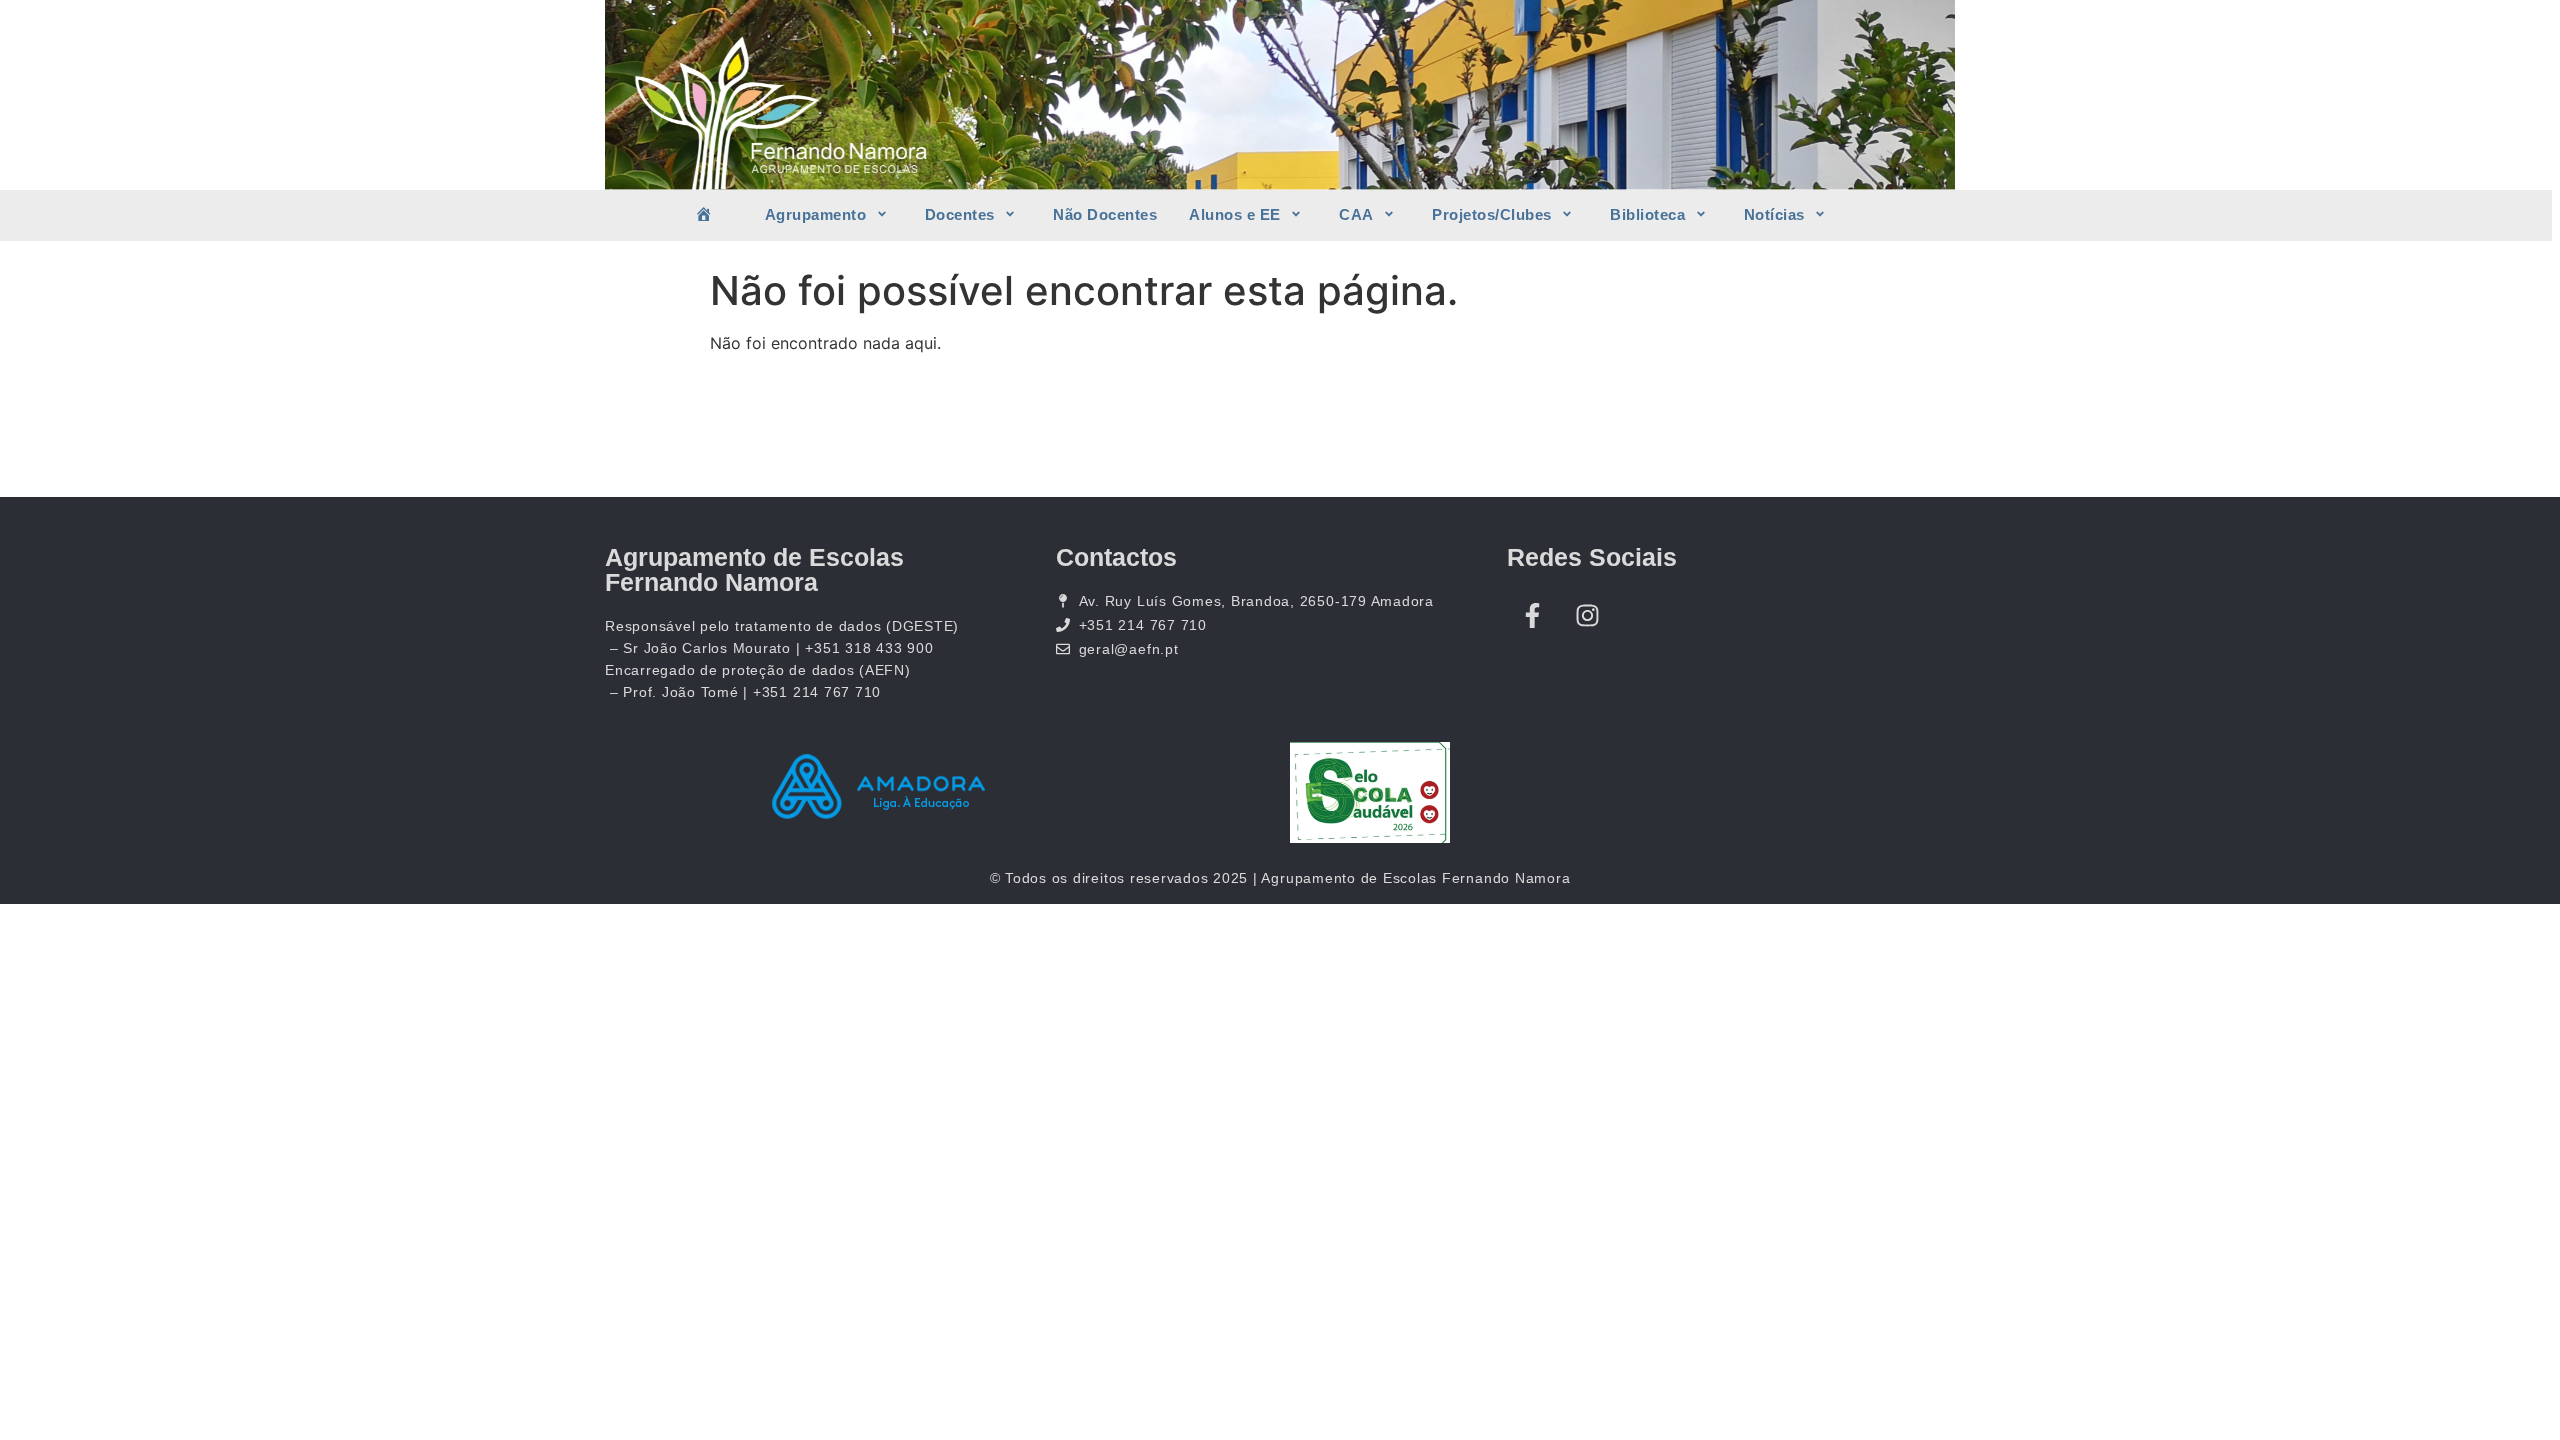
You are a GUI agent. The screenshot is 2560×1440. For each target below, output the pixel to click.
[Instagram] (1587, 615)
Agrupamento (816, 214)
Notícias (1774, 214)
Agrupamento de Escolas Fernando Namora (754, 569)
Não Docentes (1105, 214)
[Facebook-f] (1532, 615)
